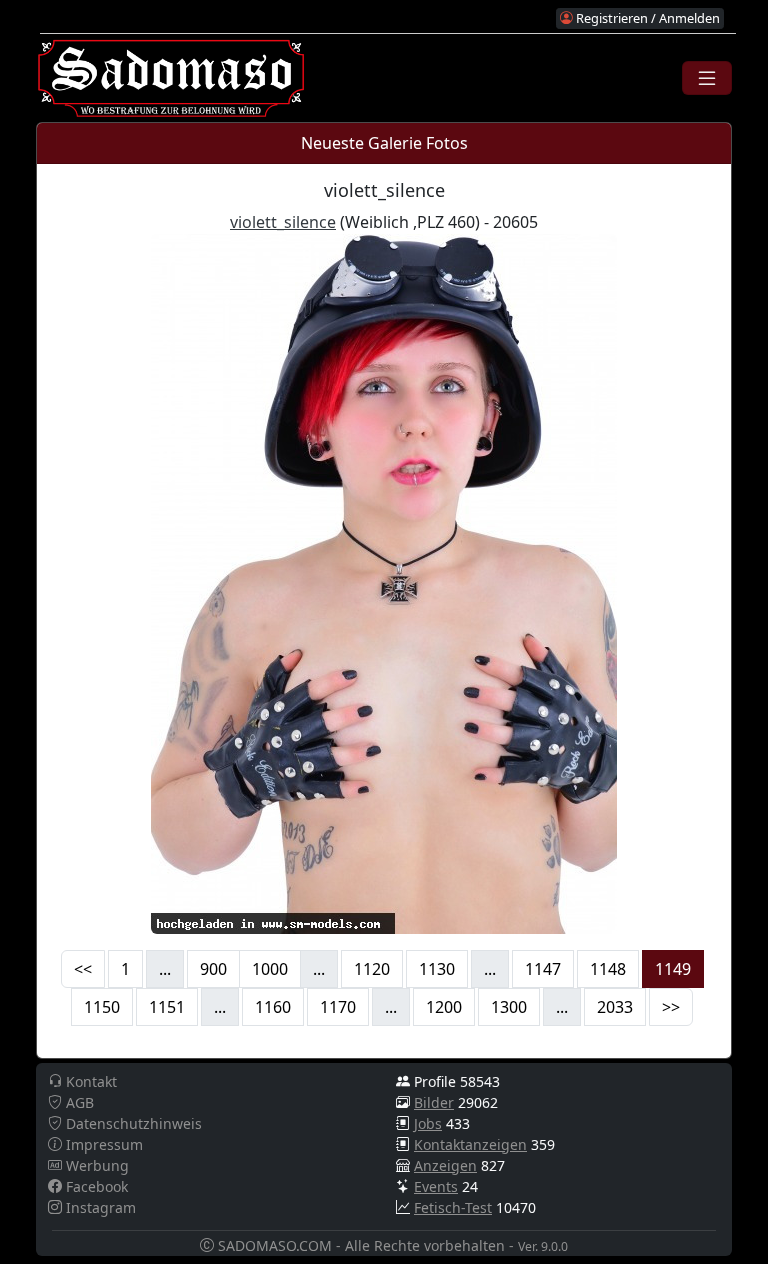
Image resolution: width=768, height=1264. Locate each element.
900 (213, 969)
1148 (608, 969)
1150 (102, 1007)
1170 (338, 1007)
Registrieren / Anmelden (646, 18)
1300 (509, 1007)
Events (436, 1186)
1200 (444, 1007)
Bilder (434, 1102)
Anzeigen (445, 1165)
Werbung (95, 1165)
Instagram (99, 1207)
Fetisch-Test (453, 1207)
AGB (78, 1102)
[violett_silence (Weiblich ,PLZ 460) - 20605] (384, 582)
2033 (615, 1007)
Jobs (428, 1123)
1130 (437, 969)
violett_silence (283, 222)
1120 (372, 969)
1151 (167, 1007)
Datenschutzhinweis (132, 1123)
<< (83, 969)
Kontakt (89, 1081)
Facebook (95, 1186)
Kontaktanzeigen (470, 1144)
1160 (273, 1007)
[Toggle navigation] (707, 78)
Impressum (102, 1144)
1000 (270, 969)
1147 (543, 969)
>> (671, 1007)
